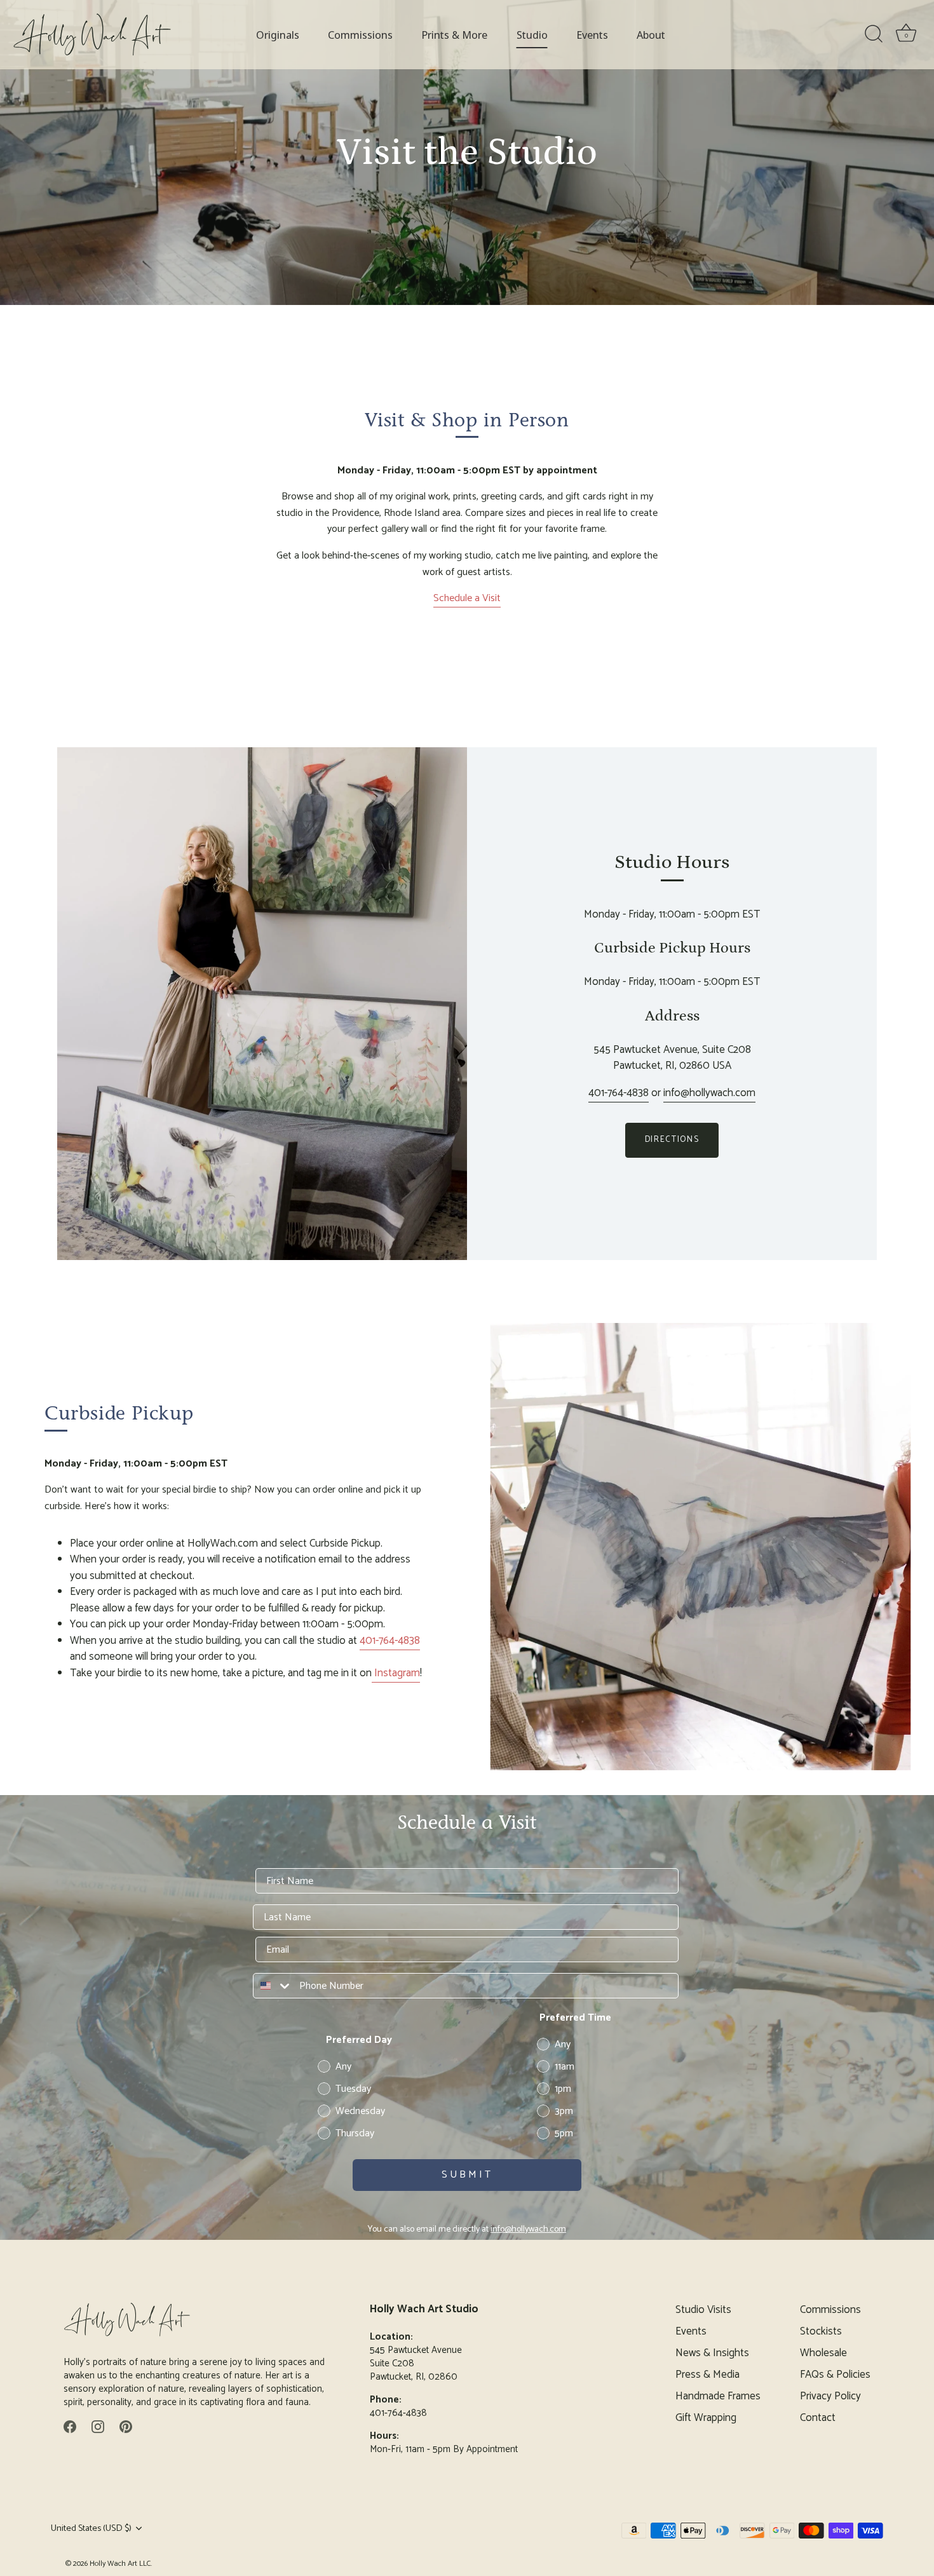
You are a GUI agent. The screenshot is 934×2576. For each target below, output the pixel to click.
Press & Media (707, 2375)
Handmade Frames (718, 2396)
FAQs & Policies (835, 2375)
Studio (532, 35)
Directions (672, 1140)
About (651, 35)
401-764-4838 (619, 1093)
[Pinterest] (126, 2426)
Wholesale (823, 2353)
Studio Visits (703, 2310)
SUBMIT (467, 2175)
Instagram (396, 1673)
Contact (818, 2418)
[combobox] (273, 1986)
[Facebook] (70, 2426)
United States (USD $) (91, 2528)
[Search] (874, 34)
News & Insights (712, 2353)
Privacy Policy (830, 2396)
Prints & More (454, 35)
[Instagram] (98, 2426)
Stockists (821, 2331)
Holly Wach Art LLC (120, 2564)
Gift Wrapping (706, 2418)
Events (592, 35)
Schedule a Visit (467, 598)
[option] (467, 153)
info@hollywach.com (709, 1093)
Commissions (360, 35)
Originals (278, 35)
